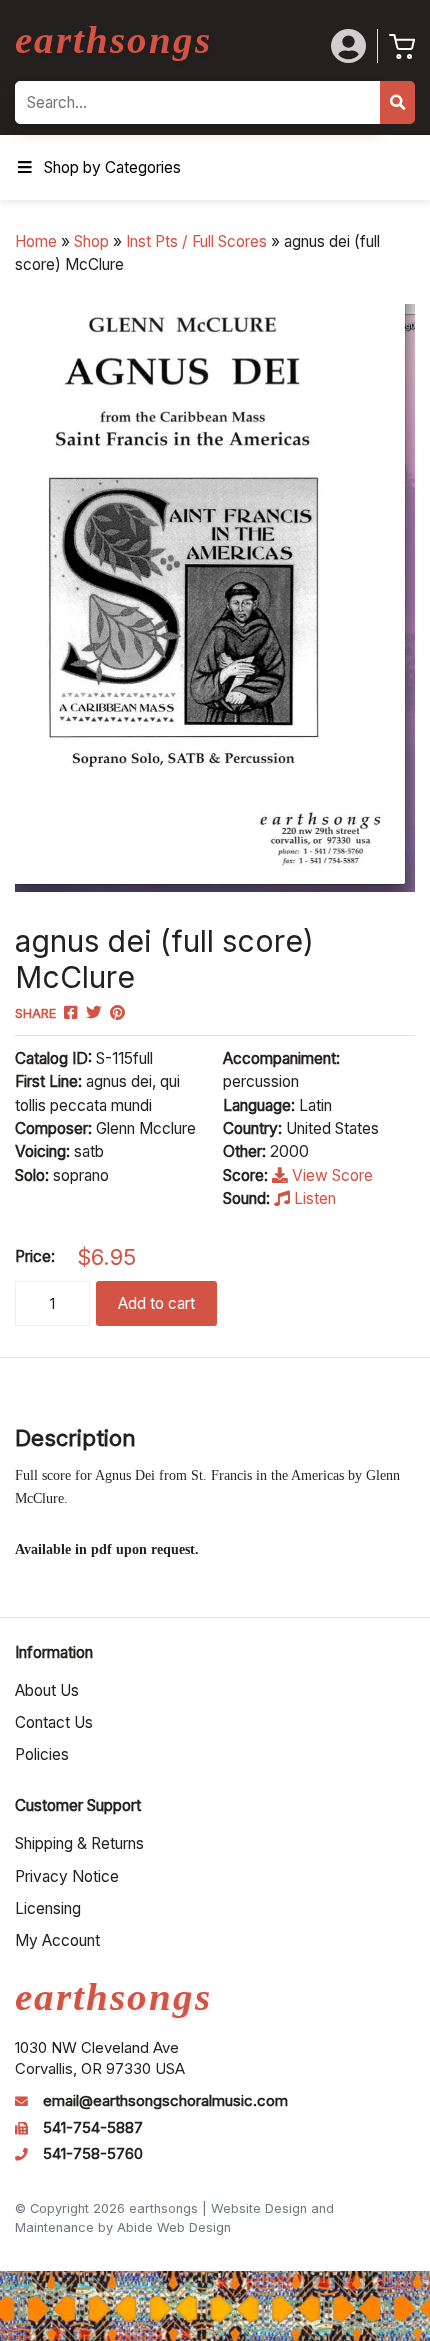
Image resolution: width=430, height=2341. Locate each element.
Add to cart (156, 1303)
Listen (313, 1198)
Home (36, 241)
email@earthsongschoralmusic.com (165, 2101)
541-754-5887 (93, 2128)
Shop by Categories (112, 167)
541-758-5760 (93, 2154)
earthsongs (113, 39)
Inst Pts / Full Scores (196, 241)
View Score (330, 1175)
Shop (91, 241)
